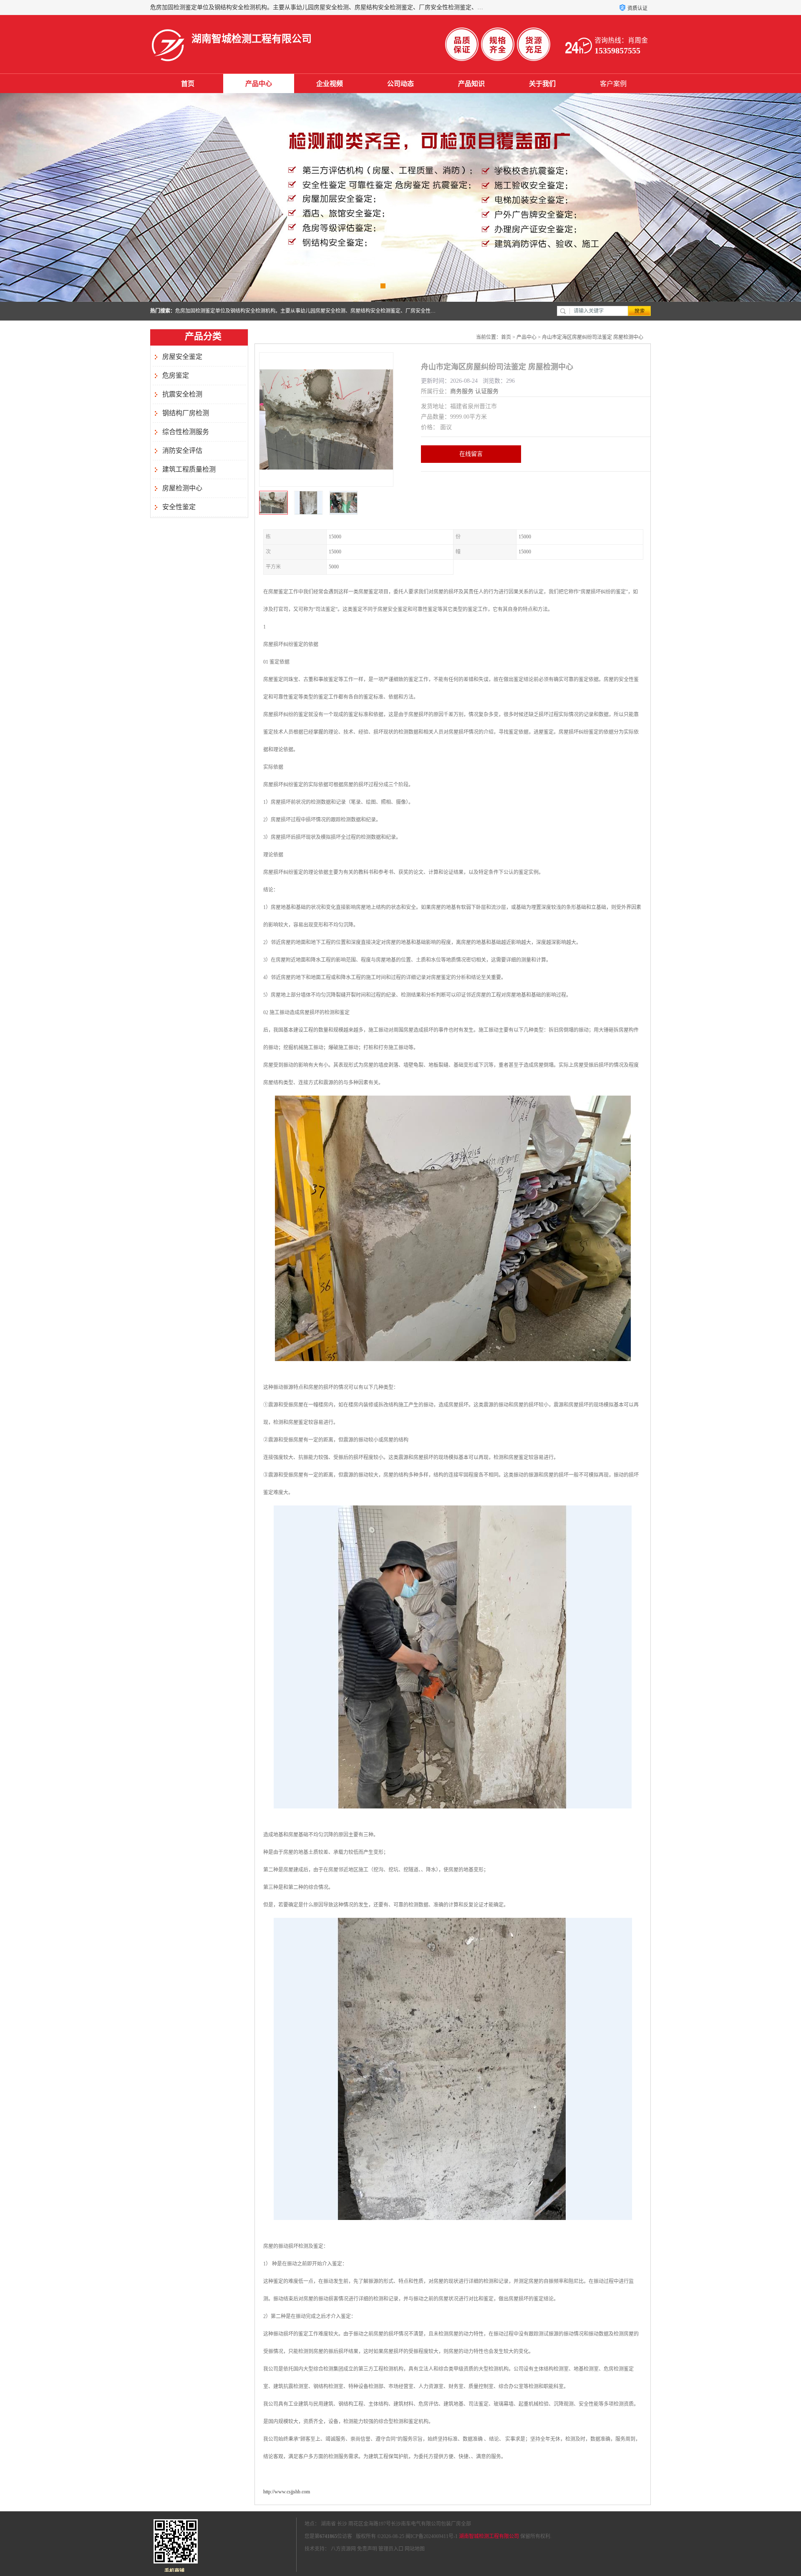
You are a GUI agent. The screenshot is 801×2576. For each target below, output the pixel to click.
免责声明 (367, 2549)
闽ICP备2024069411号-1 (432, 2536)
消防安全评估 (182, 451)
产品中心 (259, 84)
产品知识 (471, 84)
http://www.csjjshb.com (287, 2492)
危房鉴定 (176, 375)
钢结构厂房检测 (186, 413)
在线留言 (471, 454)
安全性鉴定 (179, 507)
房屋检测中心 (182, 488)
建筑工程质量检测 (189, 469)
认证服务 (487, 391)
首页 (188, 84)
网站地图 (415, 2549)
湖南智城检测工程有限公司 (489, 2536)
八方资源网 (343, 2549)
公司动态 (400, 84)
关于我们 (542, 84)
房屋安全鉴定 (182, 357)
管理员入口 (391, 2549)
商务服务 (462, 391)
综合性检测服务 (186, 432)
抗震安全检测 (182, 394)
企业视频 (330, 84)
